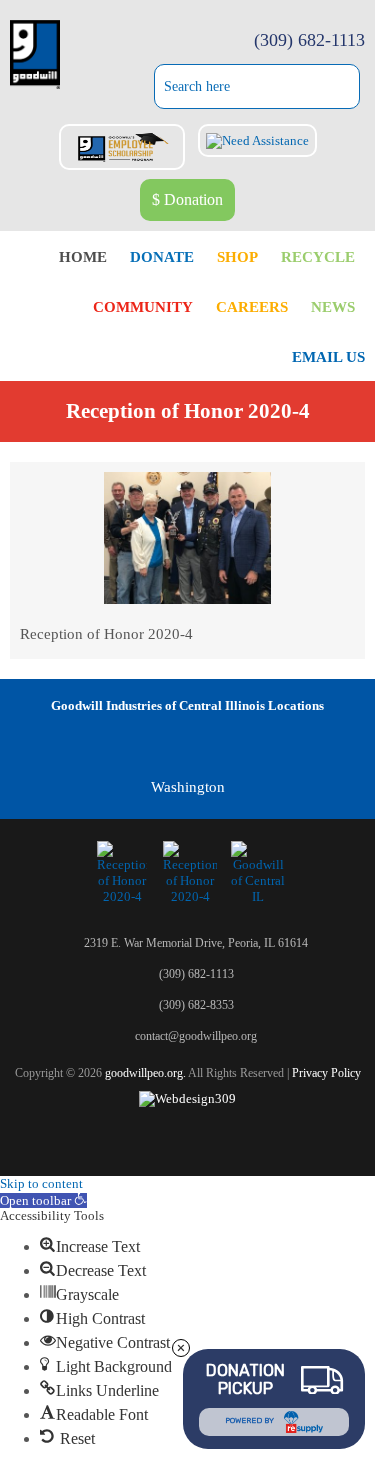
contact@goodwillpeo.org (196, 1036)
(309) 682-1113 (309, 40)
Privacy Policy (326, 1073)
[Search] (350, 88)
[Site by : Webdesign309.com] (187, 1098)
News (333, 307)
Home (83, 257)
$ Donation (187, 199)
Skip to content (41, 1183)
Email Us (328, 357)
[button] (43, 1200)
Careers (252, 307)
